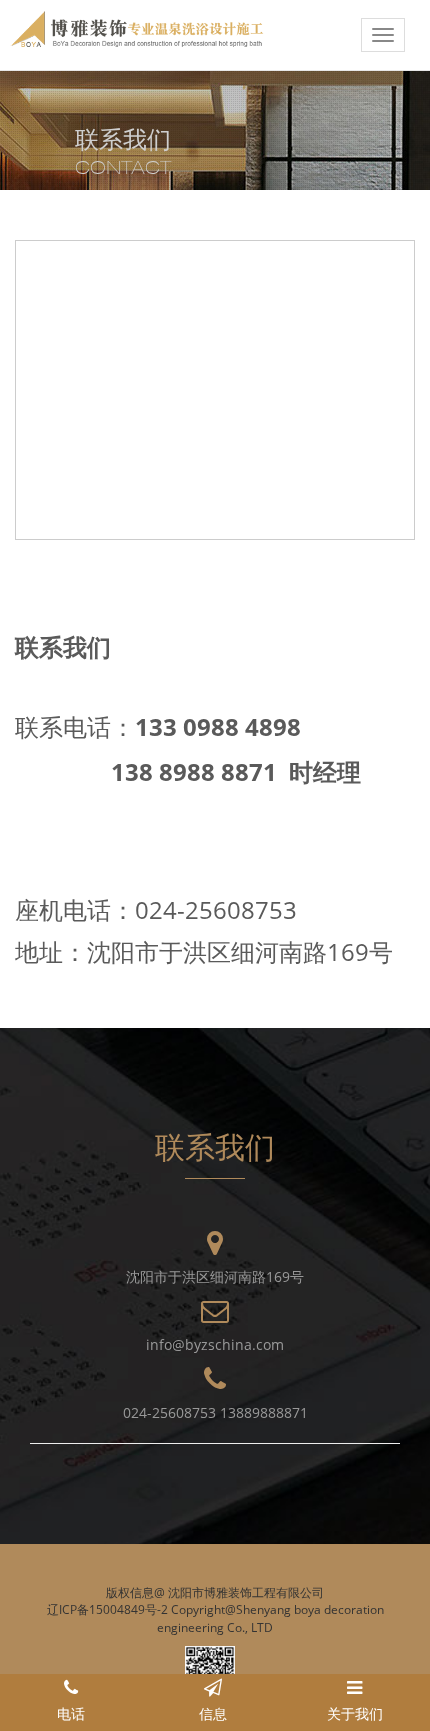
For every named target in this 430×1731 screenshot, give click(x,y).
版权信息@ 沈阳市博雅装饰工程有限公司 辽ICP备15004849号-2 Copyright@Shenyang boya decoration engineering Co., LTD (215, 1609)
